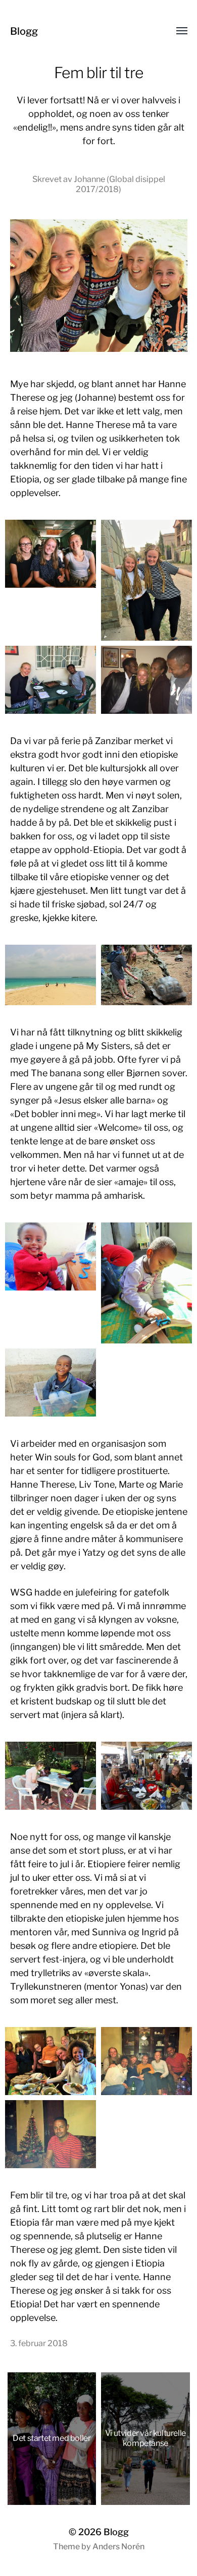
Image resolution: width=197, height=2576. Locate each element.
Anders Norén (118, 2547)
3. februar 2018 (39, 2343)
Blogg (24, 31)
